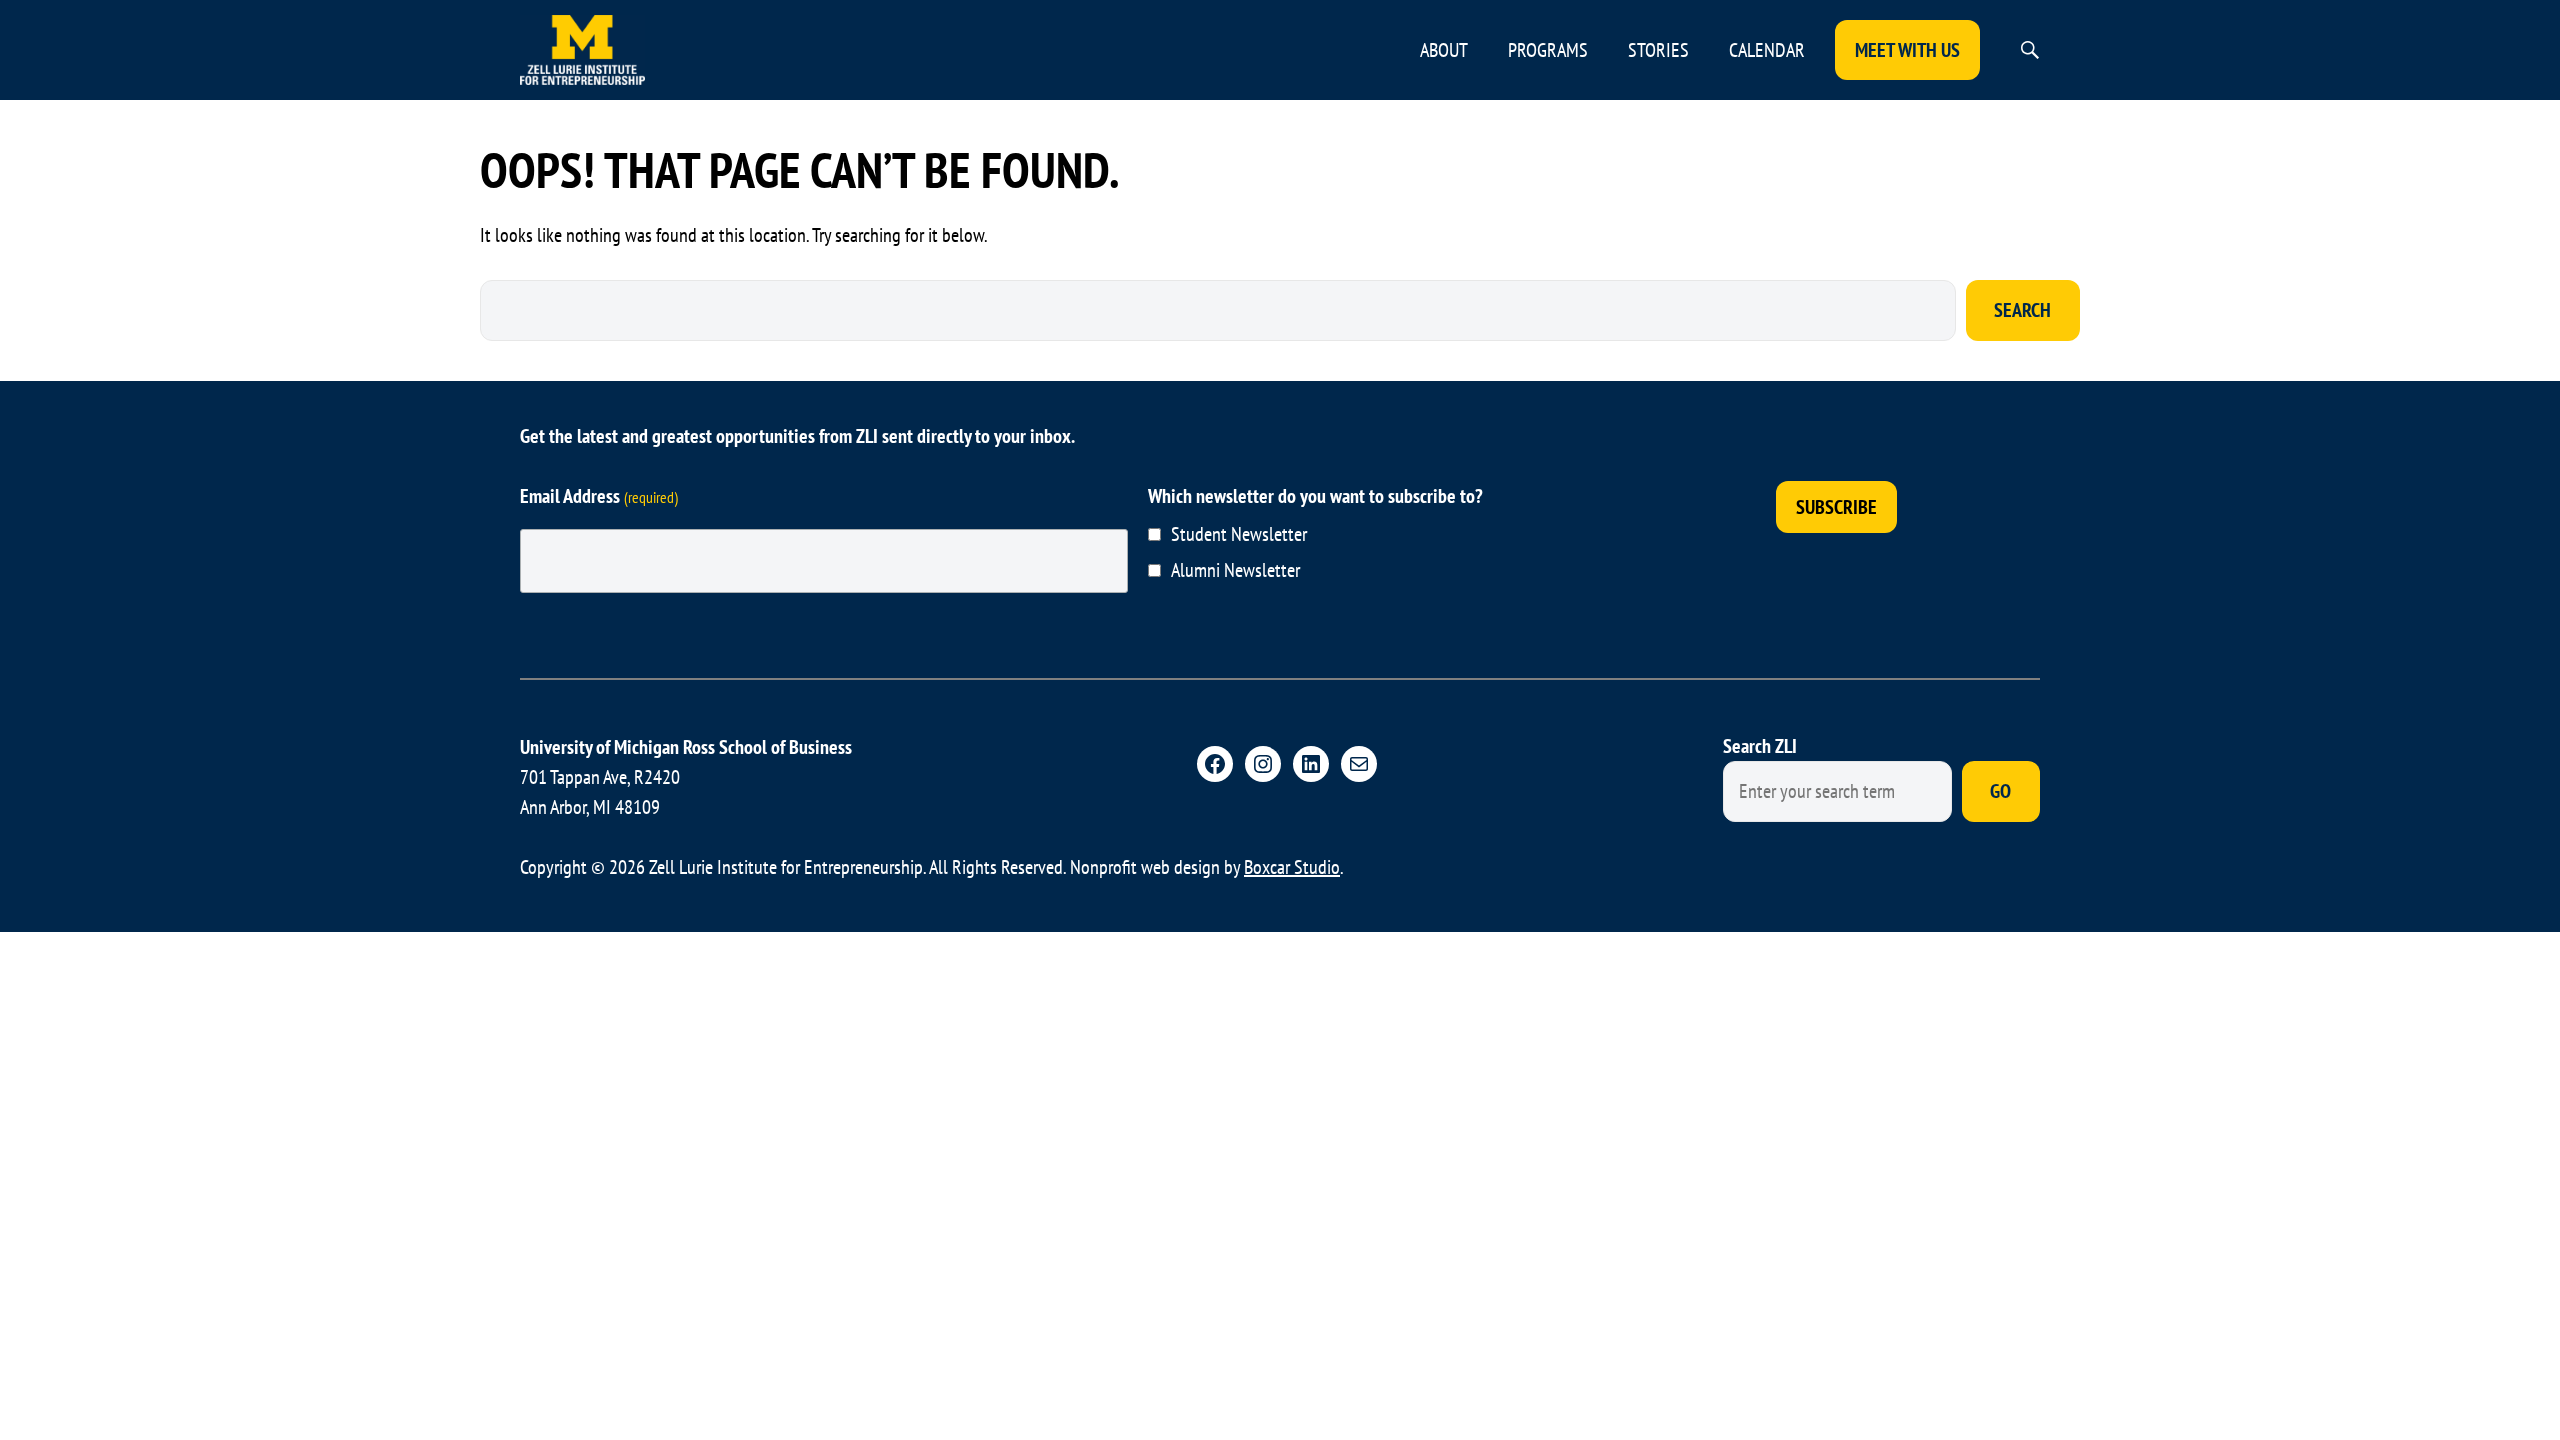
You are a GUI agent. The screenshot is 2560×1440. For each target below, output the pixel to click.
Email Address (599, 496)
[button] (2030, 50)
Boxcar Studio (1292, 867)
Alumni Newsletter (1235, 570)
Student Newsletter (1239, 534)
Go (2000, 791)
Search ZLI (1760, 746)
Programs (1548, 50)
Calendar (1767, 50)
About (1444, 50)
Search (2022, 310)
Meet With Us (1907, 50)
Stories (1658, 50)
